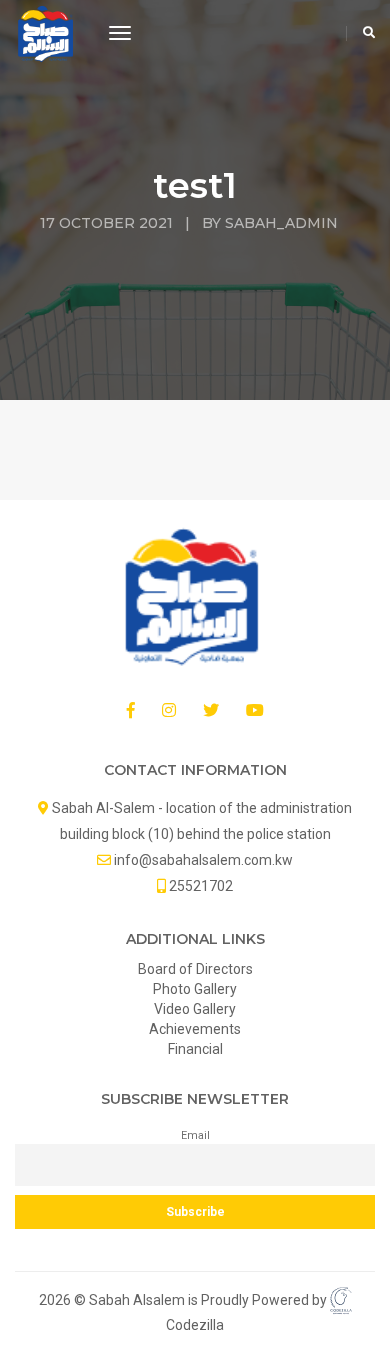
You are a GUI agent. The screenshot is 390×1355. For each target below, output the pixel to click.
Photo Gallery (195, 989)
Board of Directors (195, 969)
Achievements (195, 1029)
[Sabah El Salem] (47, 33)
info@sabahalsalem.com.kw (203, 860)
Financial (195, 1049)
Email (195, 1135)
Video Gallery (195, 1009)
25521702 (201, 886)
